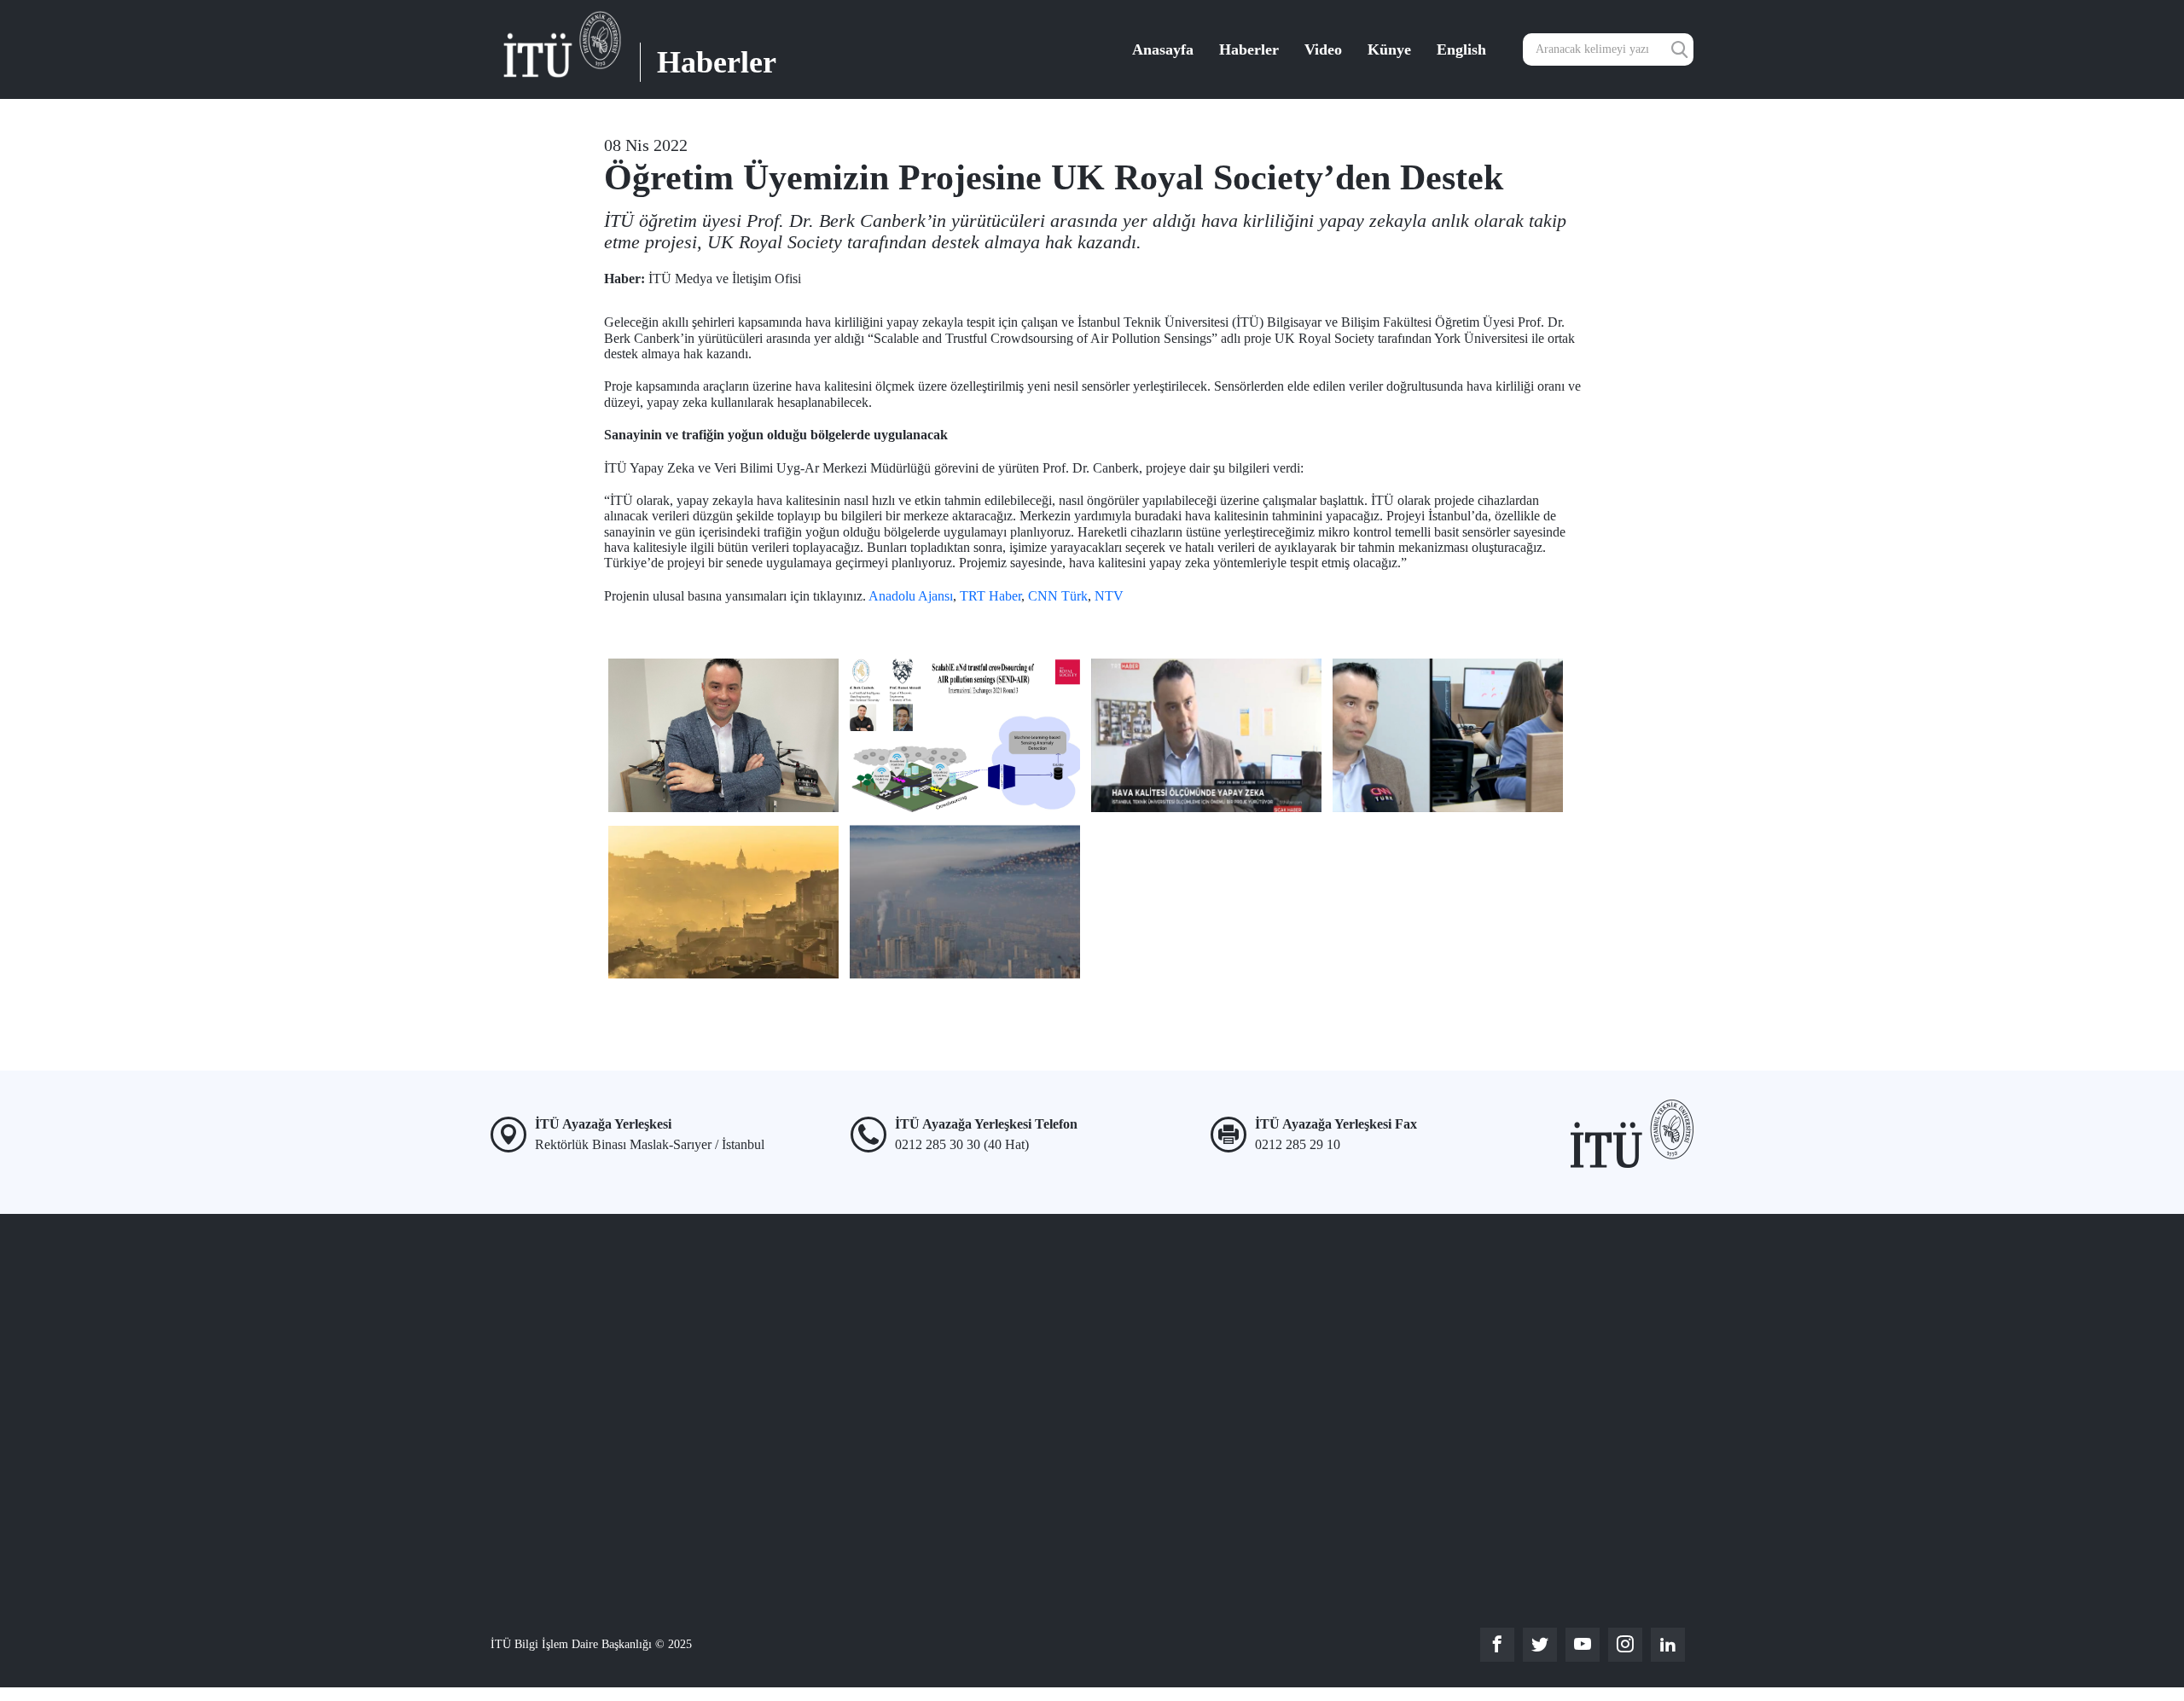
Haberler (1249, 49)
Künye (1389, 49)
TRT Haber (990, 596)
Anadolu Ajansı (911, 596)
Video (1323, 49)
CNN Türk (1058, 596)
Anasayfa (1163, 49)
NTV (1109, 596)
